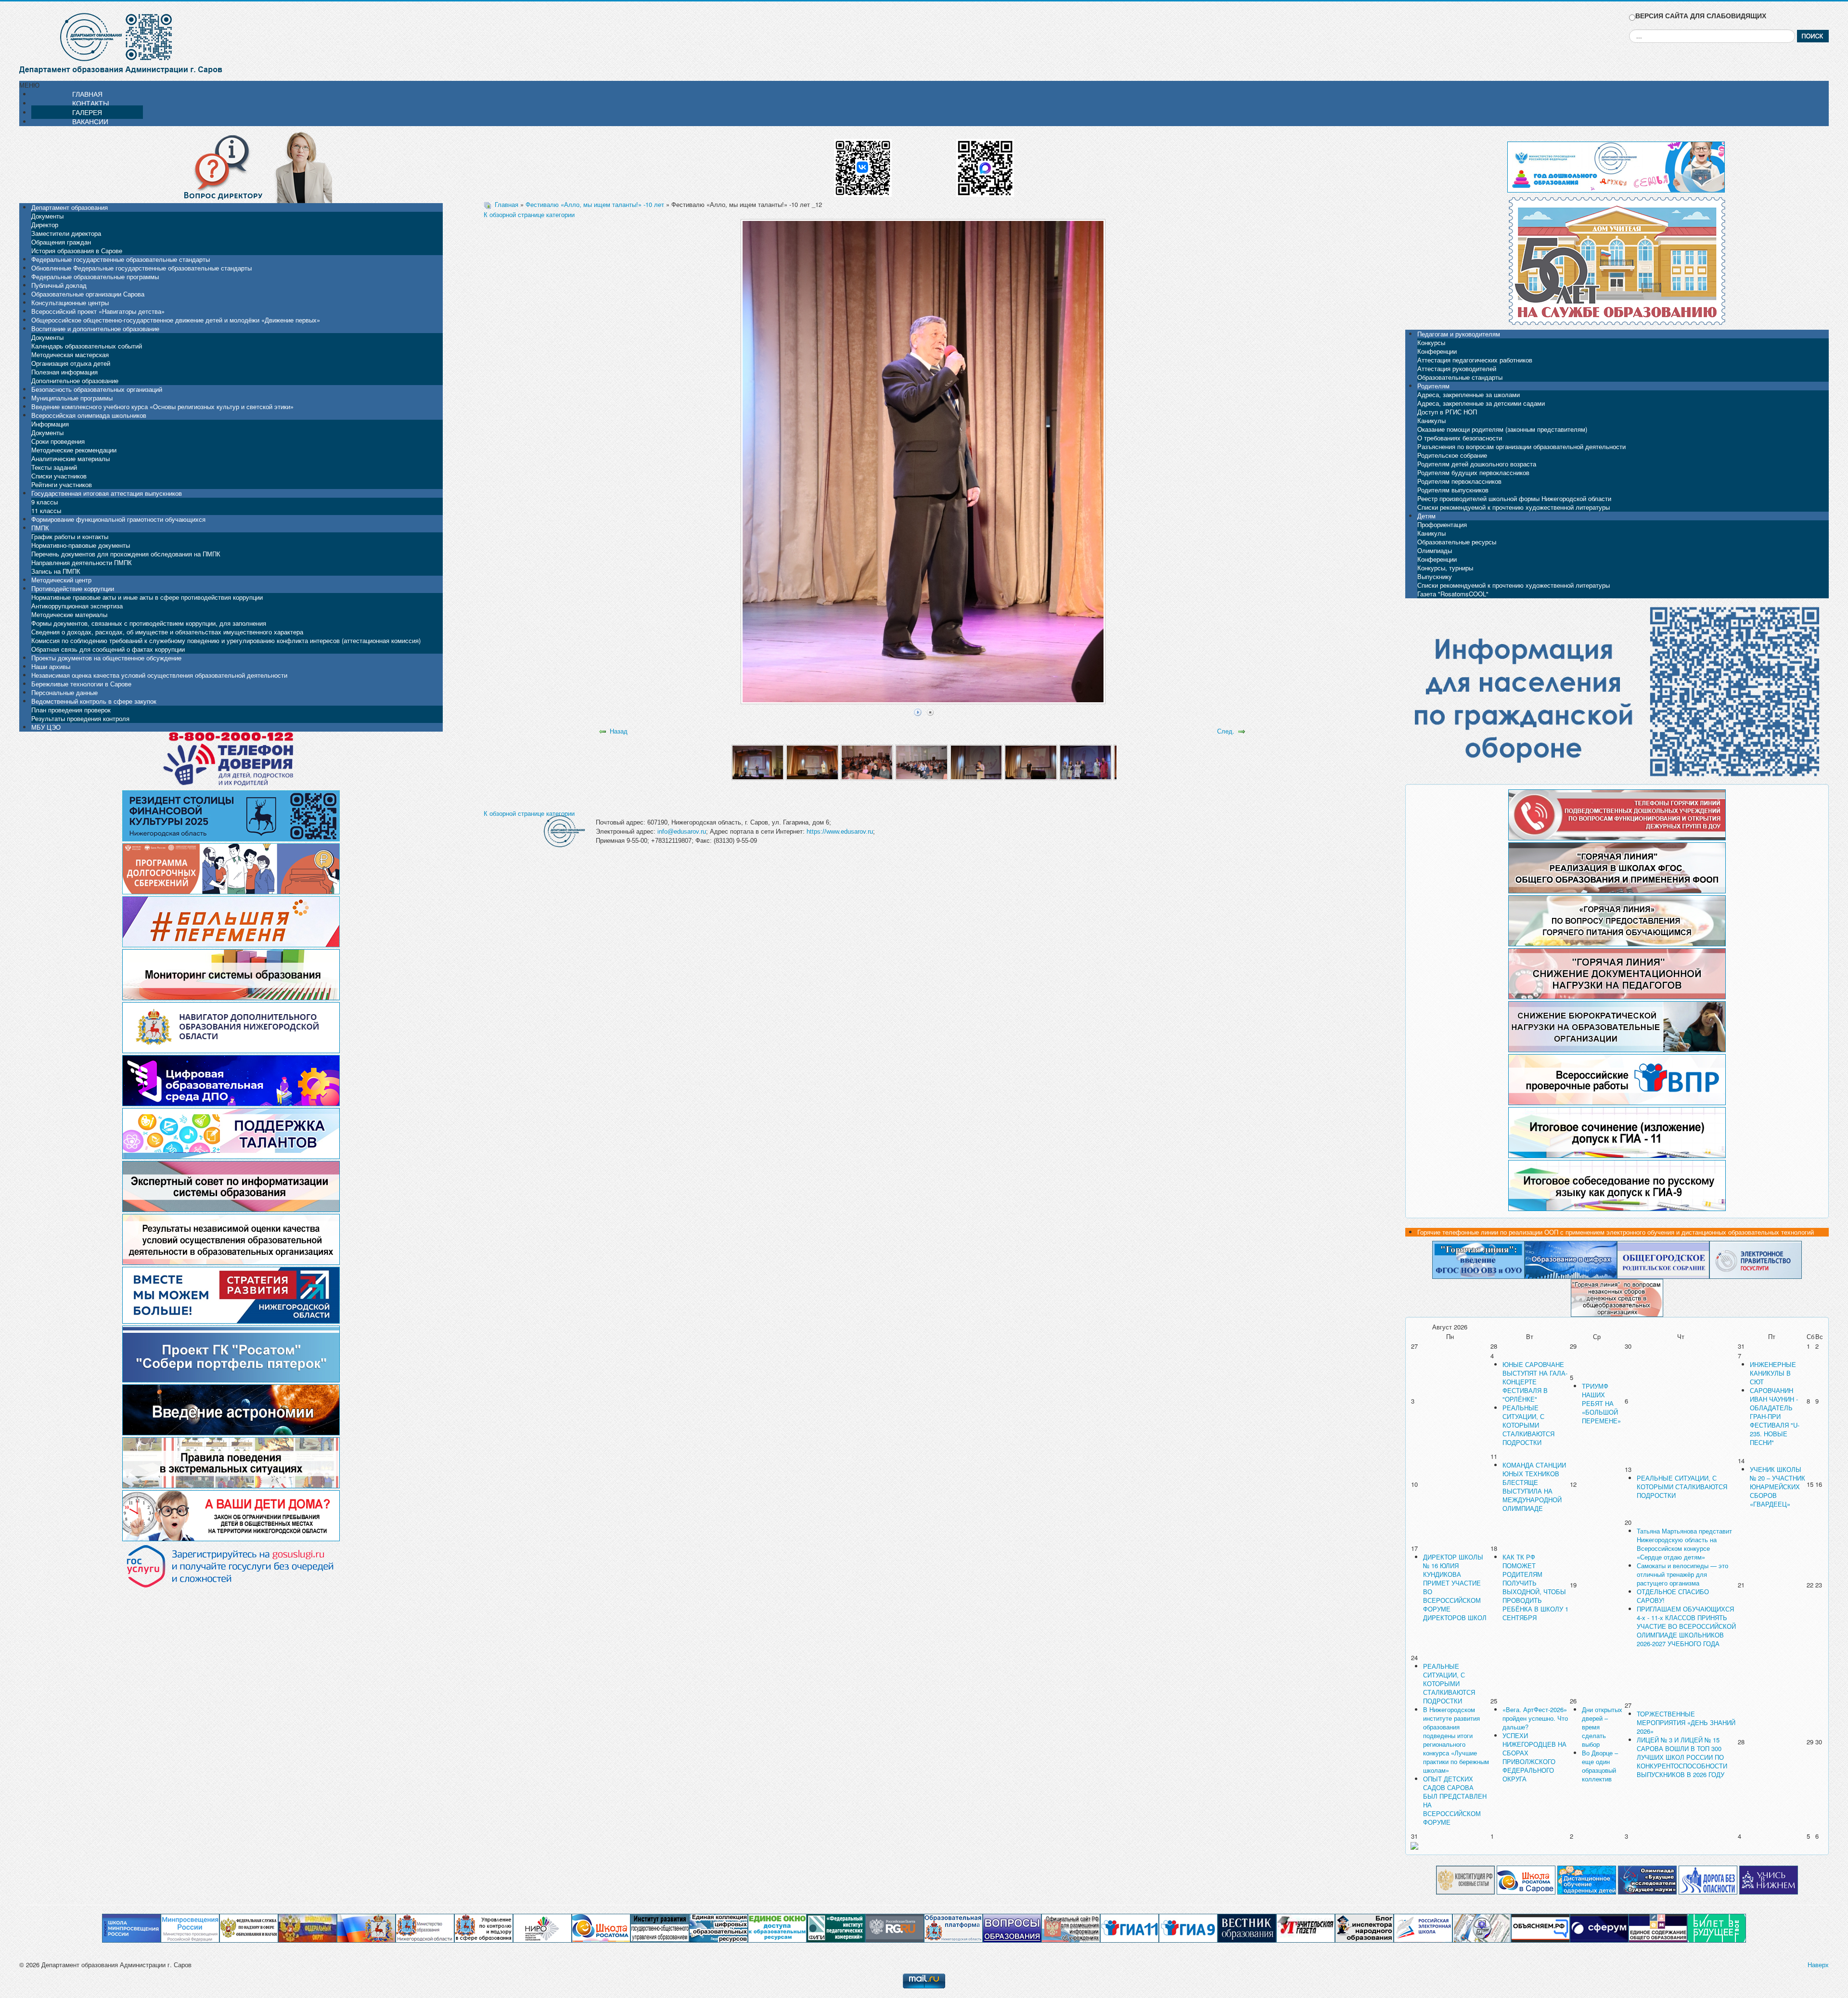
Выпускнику (1435, 576)
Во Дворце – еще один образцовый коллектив (1600, 1766)
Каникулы (1431, 420)
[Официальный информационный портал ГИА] (1188, 1927)
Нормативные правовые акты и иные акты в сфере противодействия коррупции (147, 597)
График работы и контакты (70, 536)
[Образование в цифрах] (1571, 1259)
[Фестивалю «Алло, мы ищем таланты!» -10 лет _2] (812, 762)
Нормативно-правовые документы (81, 545)
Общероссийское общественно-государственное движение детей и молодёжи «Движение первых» (176, 320)
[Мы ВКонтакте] (863, 164)
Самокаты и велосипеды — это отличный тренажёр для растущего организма (1682, 1574)
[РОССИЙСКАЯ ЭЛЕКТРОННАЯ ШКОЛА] (1423, 1927)
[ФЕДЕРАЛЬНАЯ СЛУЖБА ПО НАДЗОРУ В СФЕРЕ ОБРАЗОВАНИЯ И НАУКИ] (249, 1927)
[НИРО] (542, 1927)
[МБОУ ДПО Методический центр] (1482, 1927)
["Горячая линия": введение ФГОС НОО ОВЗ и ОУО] (1478, 1259)
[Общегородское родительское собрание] (1663, 1259)
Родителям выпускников (1453, 490)
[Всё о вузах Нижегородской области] (1769, 1879)
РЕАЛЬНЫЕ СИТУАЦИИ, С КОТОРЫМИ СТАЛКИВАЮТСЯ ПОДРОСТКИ (1528, 1425)
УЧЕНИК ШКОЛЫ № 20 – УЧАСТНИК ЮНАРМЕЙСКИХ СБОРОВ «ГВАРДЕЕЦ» (1777, 1487)
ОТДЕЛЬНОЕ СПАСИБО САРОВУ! (1673, 1596)
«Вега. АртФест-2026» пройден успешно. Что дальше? (1535, 1718)
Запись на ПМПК (56, 571)
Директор (45, 225)
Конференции (1437, 351)
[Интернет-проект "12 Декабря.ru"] (1465, 1879)
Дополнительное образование (75, 380)
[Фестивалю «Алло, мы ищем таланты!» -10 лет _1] (758, 762)
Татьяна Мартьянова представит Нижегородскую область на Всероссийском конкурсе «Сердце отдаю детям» (1684, 1544)
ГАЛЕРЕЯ (87, 112)
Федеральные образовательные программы (95, 277)
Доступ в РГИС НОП (1447, 412)
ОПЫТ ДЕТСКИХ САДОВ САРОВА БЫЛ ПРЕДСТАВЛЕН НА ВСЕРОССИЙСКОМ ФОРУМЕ (1455, 1800)
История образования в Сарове (77, 251)
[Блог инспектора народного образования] (1364, 1927)
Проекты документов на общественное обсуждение (106, 658)
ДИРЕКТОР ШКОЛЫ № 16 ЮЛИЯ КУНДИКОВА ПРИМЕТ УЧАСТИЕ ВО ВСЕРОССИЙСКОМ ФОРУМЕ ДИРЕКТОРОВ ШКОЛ (1455, 1587)
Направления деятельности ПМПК (82, 562)
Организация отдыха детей (71, 363)
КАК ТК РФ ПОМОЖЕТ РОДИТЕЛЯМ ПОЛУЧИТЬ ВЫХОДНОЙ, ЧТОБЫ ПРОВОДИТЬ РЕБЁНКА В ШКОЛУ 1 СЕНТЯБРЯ (1535, 1587)
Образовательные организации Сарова (88, 294)
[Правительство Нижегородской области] (366, 1927)
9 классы (45, 502)
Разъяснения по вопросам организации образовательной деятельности (1521, 446)
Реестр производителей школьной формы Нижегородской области (1514, 498)
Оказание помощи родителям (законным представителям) (1502, 429)
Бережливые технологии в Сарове (81, 684)
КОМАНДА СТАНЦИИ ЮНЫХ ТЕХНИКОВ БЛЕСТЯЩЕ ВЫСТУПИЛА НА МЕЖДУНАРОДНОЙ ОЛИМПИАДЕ (1534, 1487)
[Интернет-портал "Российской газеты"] (895, 1927)
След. (1226, 731)
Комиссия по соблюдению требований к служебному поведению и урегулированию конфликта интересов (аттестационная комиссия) (226, 640)
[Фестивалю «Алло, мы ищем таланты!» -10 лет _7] (1085, 762)
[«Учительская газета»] (1306, 1927)
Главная (507, 204)
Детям (1426, 516)
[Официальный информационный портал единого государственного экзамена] (1129, 1927)
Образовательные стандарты (1460, 377)
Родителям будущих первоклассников (1473, 472)
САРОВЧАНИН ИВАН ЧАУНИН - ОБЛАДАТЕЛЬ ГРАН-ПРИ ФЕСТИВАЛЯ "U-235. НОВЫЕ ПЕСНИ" (1775, 1416)
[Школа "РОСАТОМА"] (601, 1927)
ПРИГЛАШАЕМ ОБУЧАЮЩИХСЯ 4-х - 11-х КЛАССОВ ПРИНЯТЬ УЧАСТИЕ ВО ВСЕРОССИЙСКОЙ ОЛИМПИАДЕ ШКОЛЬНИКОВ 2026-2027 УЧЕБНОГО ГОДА (1686, 1626)
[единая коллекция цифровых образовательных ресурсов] (719, 1927)
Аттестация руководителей (1457, 368)
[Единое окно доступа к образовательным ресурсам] (777, 1927)
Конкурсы (1431, 342)
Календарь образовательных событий (87, 346)
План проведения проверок (71, 710)
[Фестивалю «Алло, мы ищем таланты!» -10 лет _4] (921, 762)
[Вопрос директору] (231, 166)
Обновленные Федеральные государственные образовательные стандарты (141, 268)
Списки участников (59, 476)
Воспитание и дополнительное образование (95, 329)
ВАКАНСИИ (90, 121)
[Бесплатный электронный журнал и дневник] (953, 1927)
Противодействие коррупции (73, 588)
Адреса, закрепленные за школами (1469, 394)
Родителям (1433, 386)
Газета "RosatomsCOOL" (1453, 594)
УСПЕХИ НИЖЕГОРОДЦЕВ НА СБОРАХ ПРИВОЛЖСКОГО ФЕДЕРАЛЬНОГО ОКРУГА (1534, 1757)
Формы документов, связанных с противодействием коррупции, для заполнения (149, 623)
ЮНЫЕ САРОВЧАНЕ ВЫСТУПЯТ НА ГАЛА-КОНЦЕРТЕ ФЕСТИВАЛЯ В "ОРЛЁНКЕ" (1535, 1382)
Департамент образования (70, 207)
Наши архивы (51, 666)
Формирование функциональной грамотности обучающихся (118, 519)
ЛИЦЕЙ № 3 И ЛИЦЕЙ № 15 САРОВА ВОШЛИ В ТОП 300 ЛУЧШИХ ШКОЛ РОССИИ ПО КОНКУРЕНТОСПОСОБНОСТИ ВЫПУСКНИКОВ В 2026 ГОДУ (1682, 1757)
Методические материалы (69, 614)
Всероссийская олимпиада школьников (89, 415)
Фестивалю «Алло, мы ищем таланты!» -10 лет (595, 204)
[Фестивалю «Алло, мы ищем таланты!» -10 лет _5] (976, 762)
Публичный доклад (59, 285)
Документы (47, 216)
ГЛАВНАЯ (87, 94)
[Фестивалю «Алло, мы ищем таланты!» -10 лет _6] (1031, 762)
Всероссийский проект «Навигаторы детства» (98, 311)
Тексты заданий (54, 467)
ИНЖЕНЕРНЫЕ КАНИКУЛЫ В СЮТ (1773, 1373)
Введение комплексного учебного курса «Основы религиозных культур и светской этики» (162, 406)
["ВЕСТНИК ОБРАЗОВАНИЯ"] (1247, 1927)
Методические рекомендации (74, 450)
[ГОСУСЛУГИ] (1756, 1259)
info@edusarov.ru (682, 831)
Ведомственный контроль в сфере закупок (94, 701)
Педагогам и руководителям (1459, 334)
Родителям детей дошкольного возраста (1477, 464)
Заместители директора (66, 233)
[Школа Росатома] (1526, 1879)
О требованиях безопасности (1460, 438)
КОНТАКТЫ (90, 103)
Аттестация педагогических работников (1475, 360)
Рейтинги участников (62, 484)
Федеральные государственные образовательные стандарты (121, 259)
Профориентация (1442, 524)
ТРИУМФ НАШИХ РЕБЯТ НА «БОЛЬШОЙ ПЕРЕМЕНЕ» (1601, 1403)
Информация (50, 424)
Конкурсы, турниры (1445, 568)
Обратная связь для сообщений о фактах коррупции (108, 649)
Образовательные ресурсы (1457, 542)
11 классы (46, 510)
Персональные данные (64, 692)
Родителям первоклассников (1459, 481)
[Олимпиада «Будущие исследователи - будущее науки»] (1647, 1879)
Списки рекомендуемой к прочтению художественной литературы (1514, 507)
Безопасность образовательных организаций (97, 389)
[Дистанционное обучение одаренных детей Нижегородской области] (1587, 1879)
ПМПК (40, 528)
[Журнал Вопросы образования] (1012, 1927)
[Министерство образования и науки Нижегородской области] (425, 1927)
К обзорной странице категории (529, 214)
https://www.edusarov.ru (840, 831)
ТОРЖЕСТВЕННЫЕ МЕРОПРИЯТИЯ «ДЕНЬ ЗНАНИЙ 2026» (1686, 1722)
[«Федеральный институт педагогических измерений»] (836, 1927)
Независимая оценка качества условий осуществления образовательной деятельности (159, 675)
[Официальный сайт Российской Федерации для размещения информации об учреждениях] (1071, 1927)
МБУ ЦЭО (46, 727)
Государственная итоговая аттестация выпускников (107, 493)
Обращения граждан (61, 242)
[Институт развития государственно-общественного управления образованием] (660, 1927)
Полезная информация (64, 372)
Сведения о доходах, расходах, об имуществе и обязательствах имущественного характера (167, 632)
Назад (619, 731)
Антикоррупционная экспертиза (77, 606)
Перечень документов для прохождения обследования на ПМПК (126, 554)
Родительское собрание (1452, 455)
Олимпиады (1435, 550)
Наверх (1818, 1965)
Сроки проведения (58, 441)
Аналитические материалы (71, 458)
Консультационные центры (70, 303)
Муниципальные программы (72, 398)
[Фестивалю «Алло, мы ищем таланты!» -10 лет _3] (867, 762)
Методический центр (61, 580)
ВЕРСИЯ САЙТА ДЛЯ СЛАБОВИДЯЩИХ (1701, 16)
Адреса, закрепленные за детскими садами (1481, 403)
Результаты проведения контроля (80, 718)
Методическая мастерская (70, 354)
